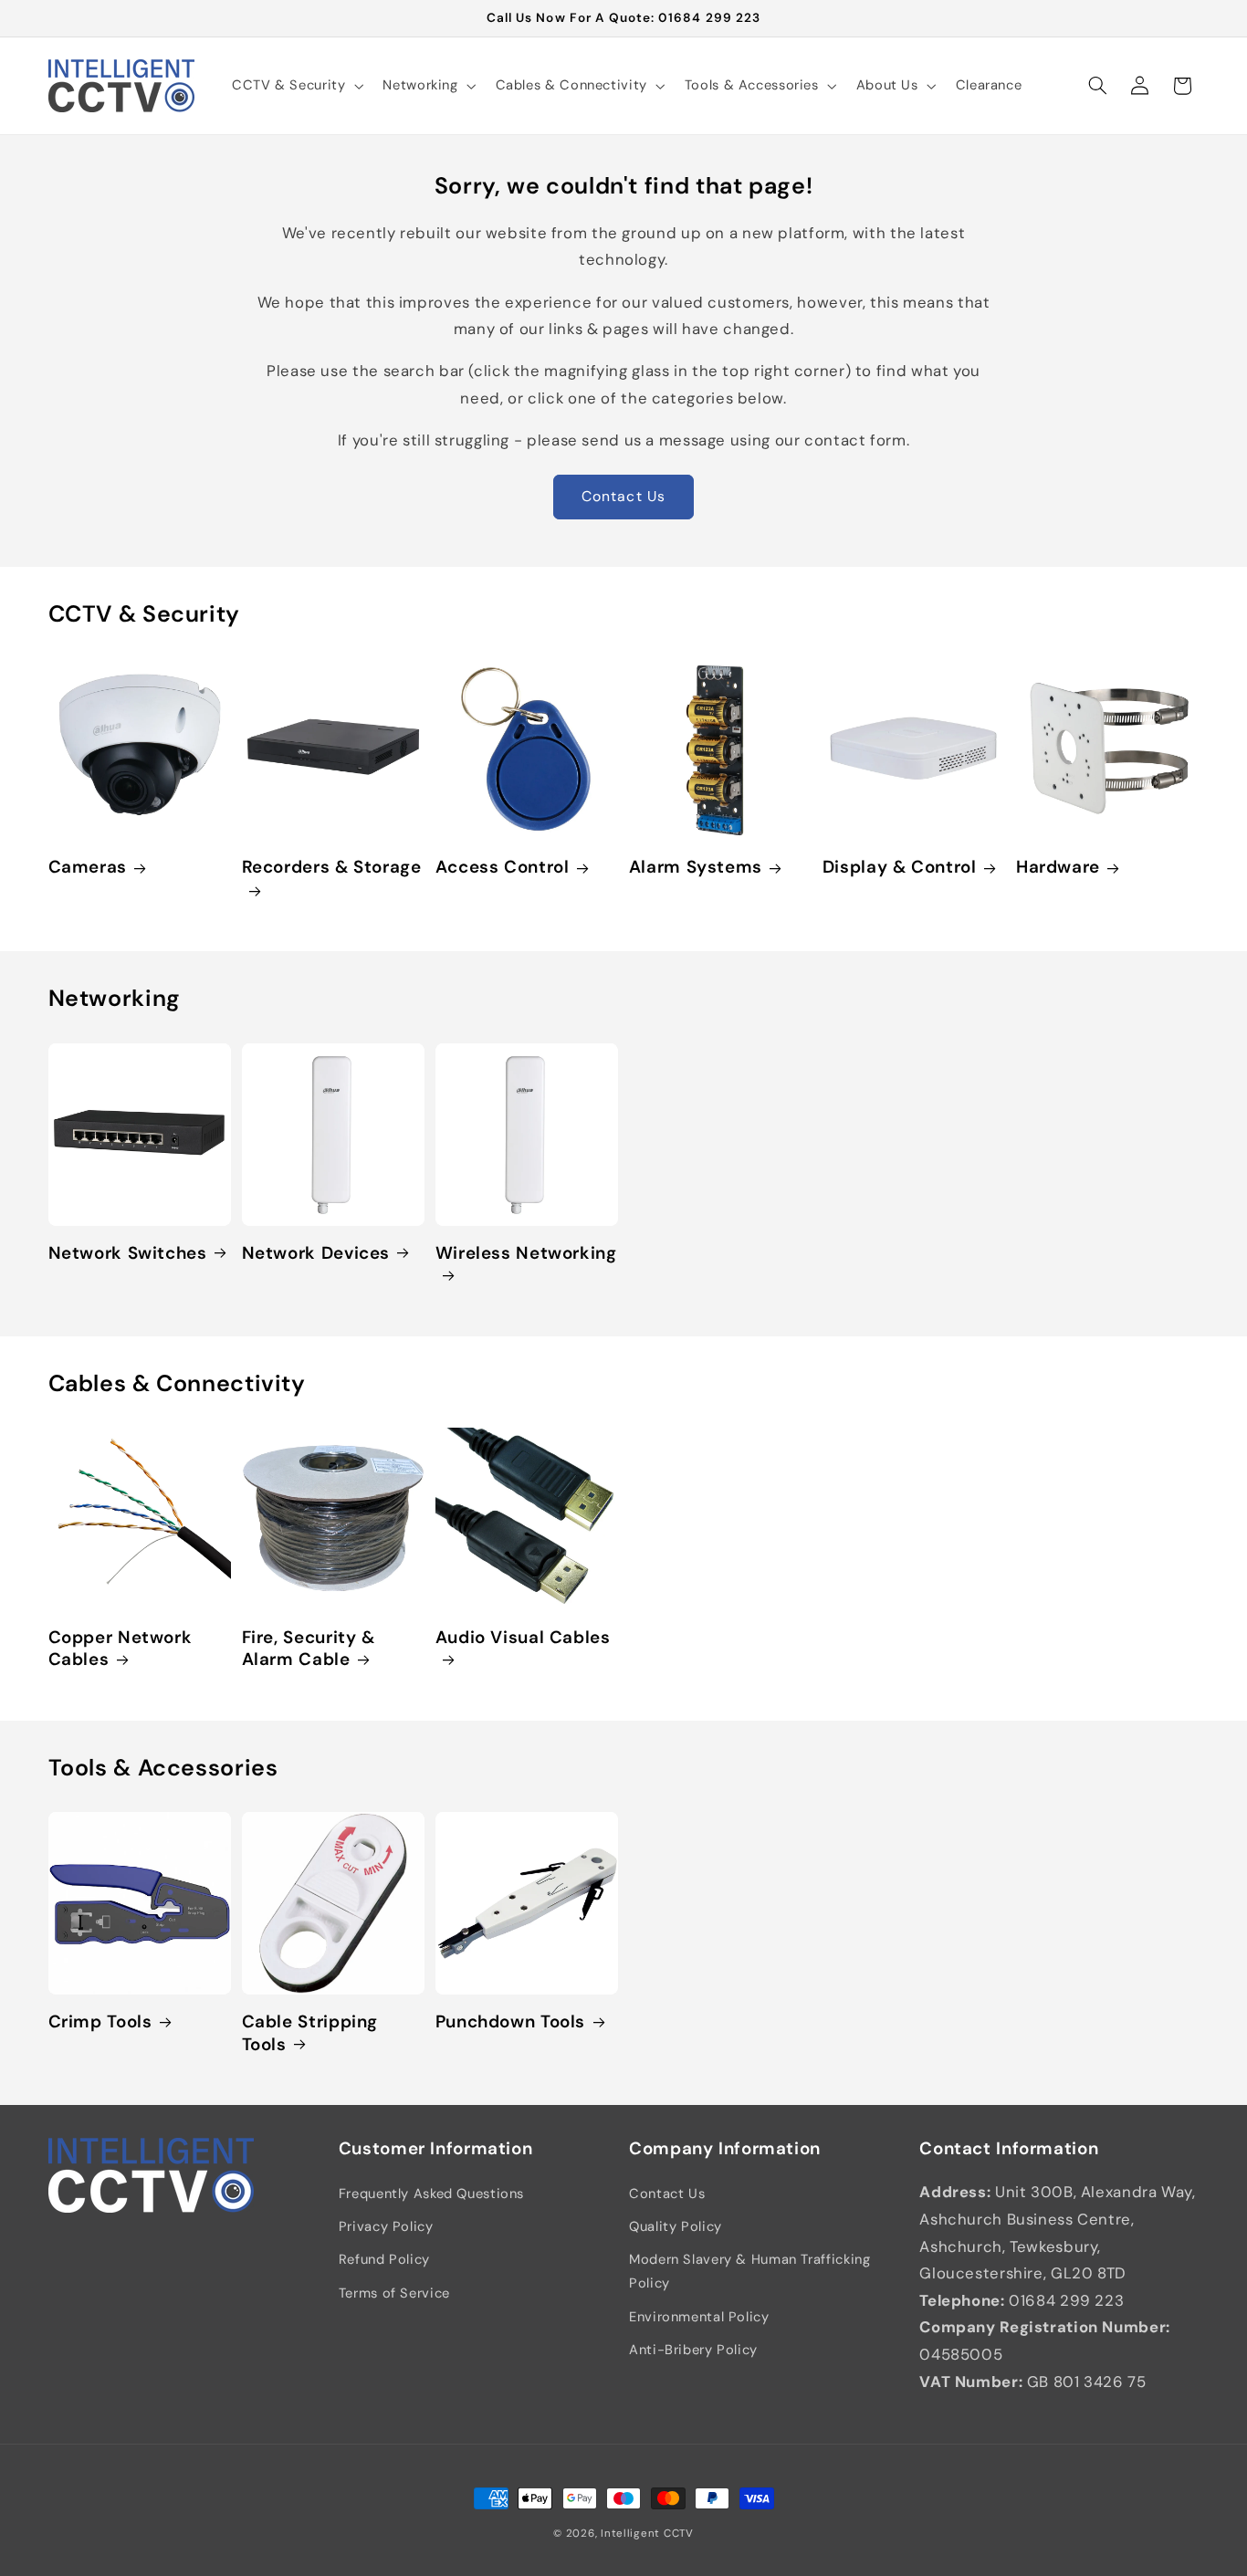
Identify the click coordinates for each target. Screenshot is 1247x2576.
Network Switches (128, 1253)
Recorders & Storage (332, 868)
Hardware (1058, 868)
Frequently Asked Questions (431, 2194)
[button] (295, 86)
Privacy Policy (386, 2226)
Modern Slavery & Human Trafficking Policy (749, 2272)
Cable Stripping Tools (310, 2033)
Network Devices (316, 1253)
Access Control (503, 868)
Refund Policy (384, 2260)
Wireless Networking (526, 1253)
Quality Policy (676, 2226)
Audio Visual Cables (523, 1638)
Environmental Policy (699, 2317)
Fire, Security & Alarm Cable (309, 1649)
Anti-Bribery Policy (693, 2350)
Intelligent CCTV (647, 2534)
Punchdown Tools (510, 2022)
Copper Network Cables (121, 1649)
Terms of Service (394, 2293)
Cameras (88, 868)
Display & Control (900, 868)
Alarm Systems (696, 868)
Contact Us (623, 496)
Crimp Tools (100, 2022)
